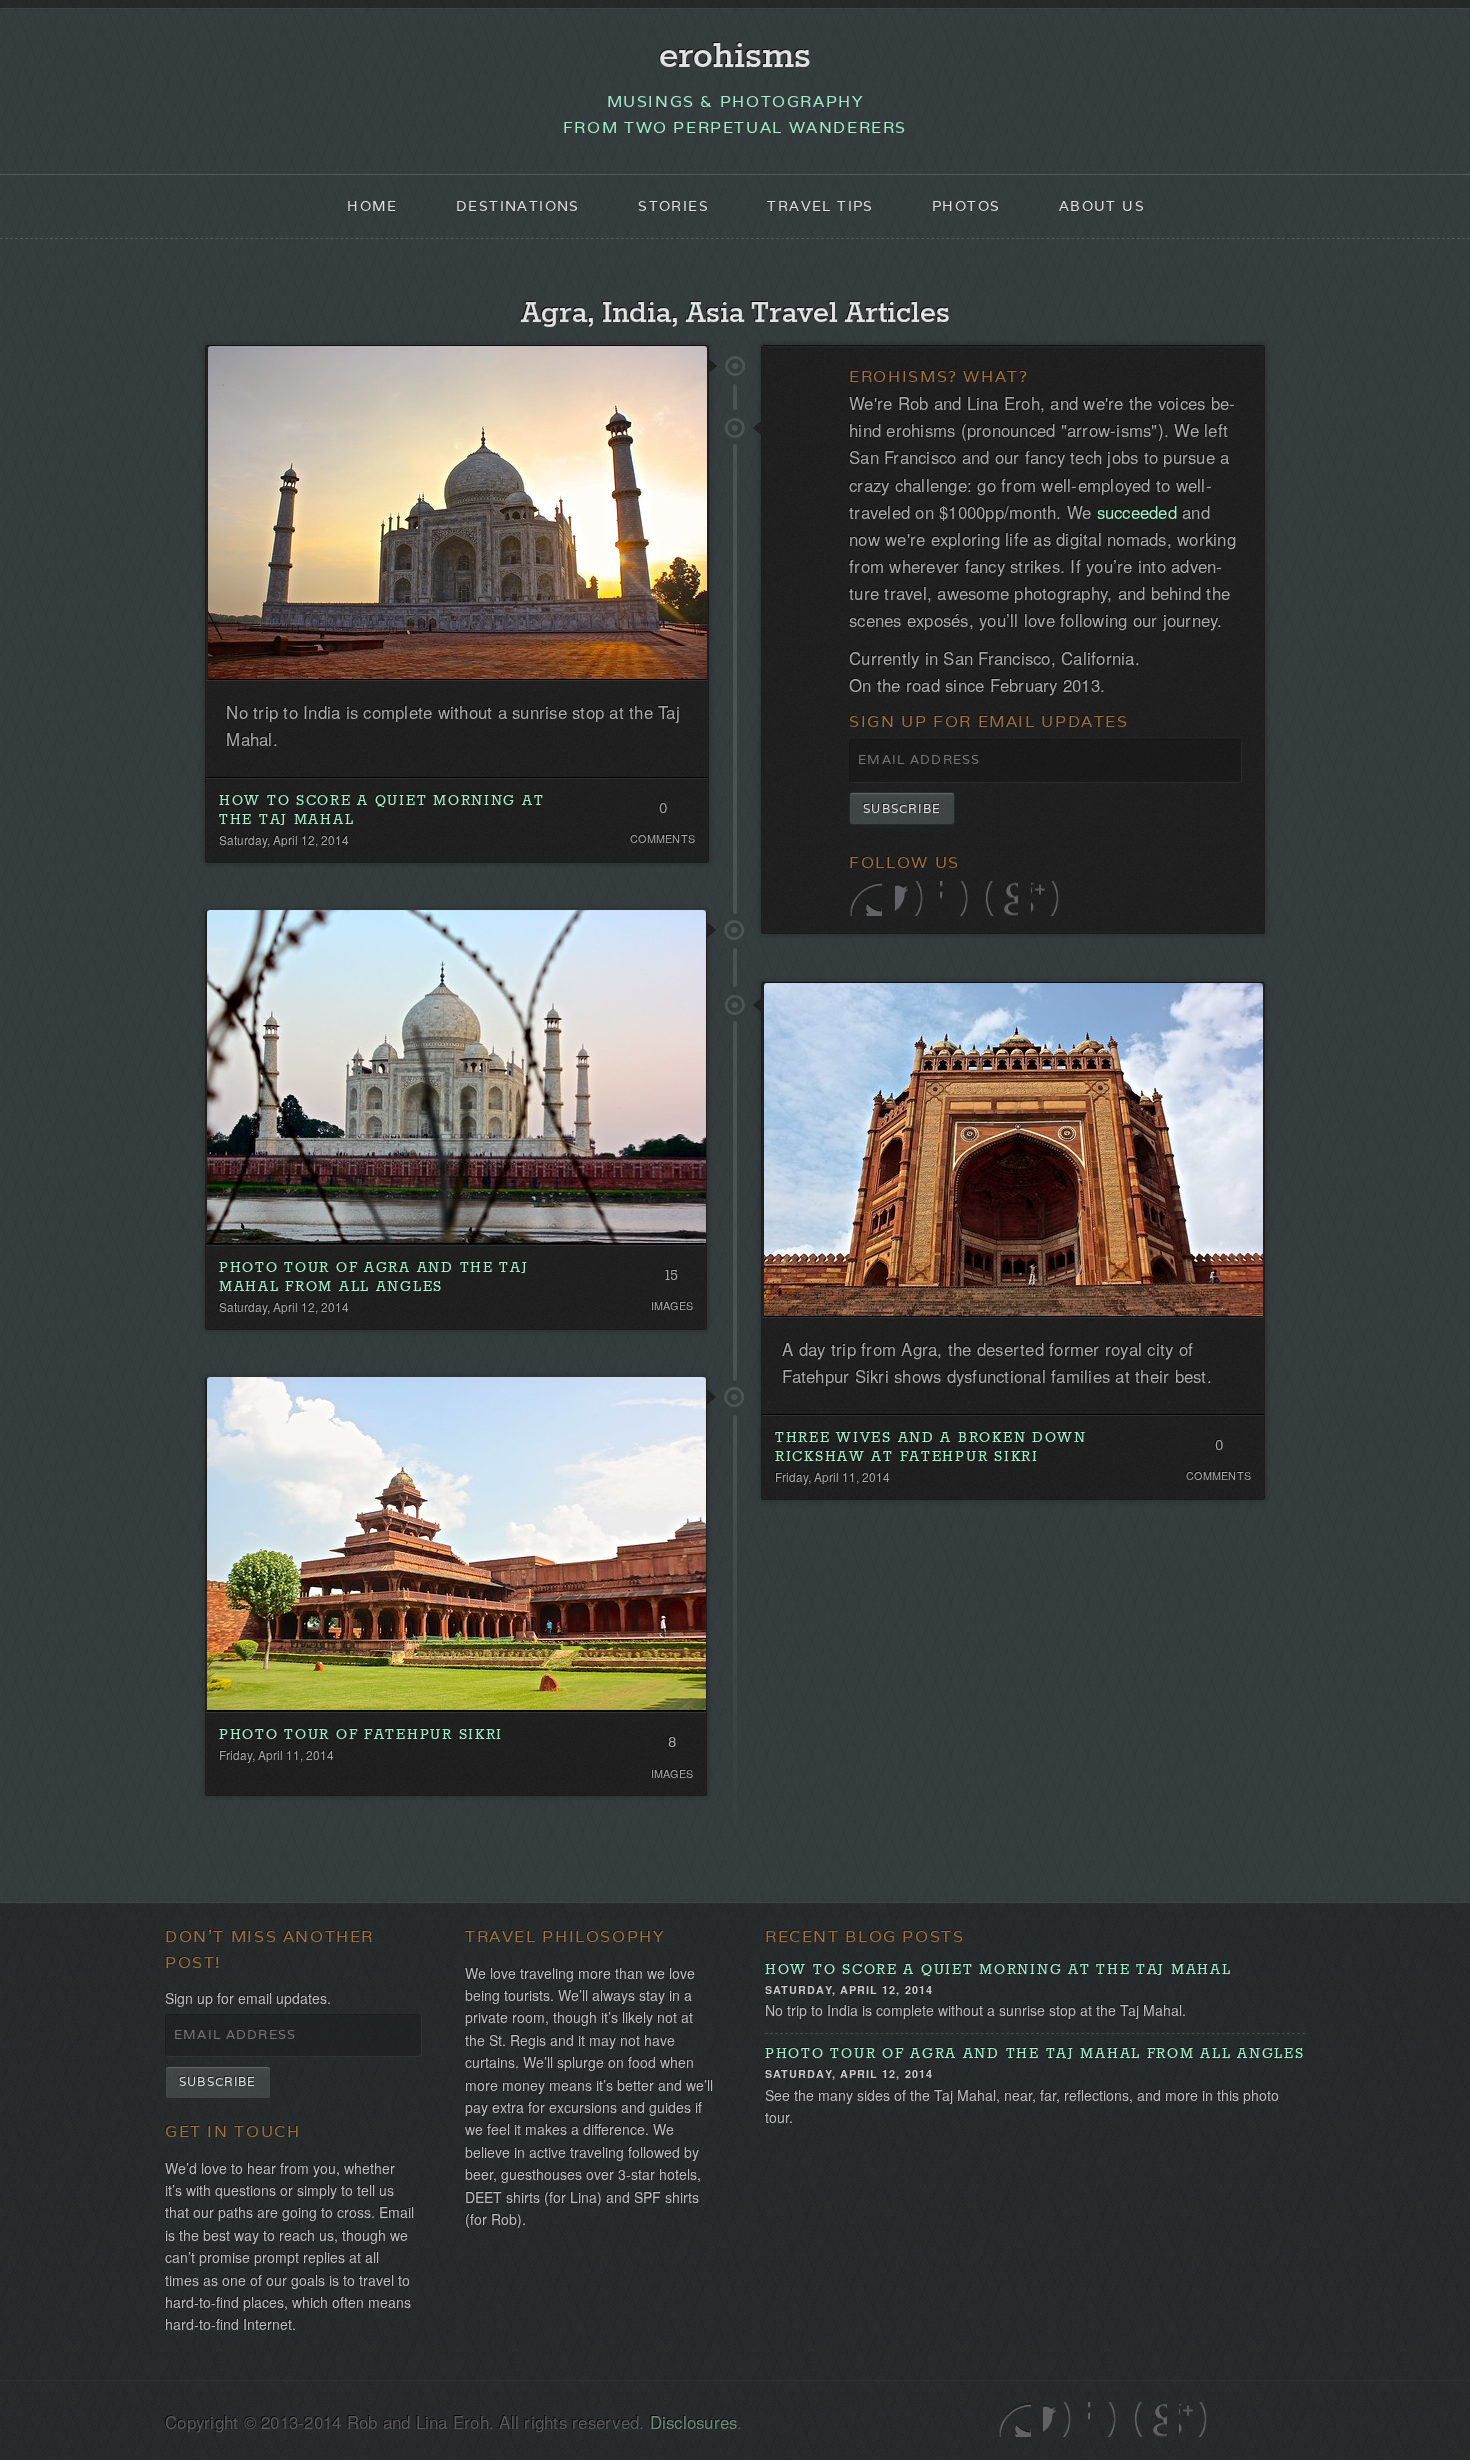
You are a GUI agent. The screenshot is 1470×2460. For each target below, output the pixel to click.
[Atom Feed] (1047, 898)
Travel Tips (820, 206)
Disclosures (694, 2422)
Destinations (518, 206)
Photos (966, 206)
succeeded (1137, 512)
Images (672, 1305)
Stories (673, 206)
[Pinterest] (1001, 898)
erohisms (735, 57)
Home (372, 206)
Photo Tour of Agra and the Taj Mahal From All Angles (374, 1277)
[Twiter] (865, 898)
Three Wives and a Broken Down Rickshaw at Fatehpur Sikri (931, 1447)
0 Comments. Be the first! (662, 813)
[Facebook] (911, 898)
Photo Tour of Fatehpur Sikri (361, 1735)
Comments (662, 838)
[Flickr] (956, 898)
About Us (1102, 206)
